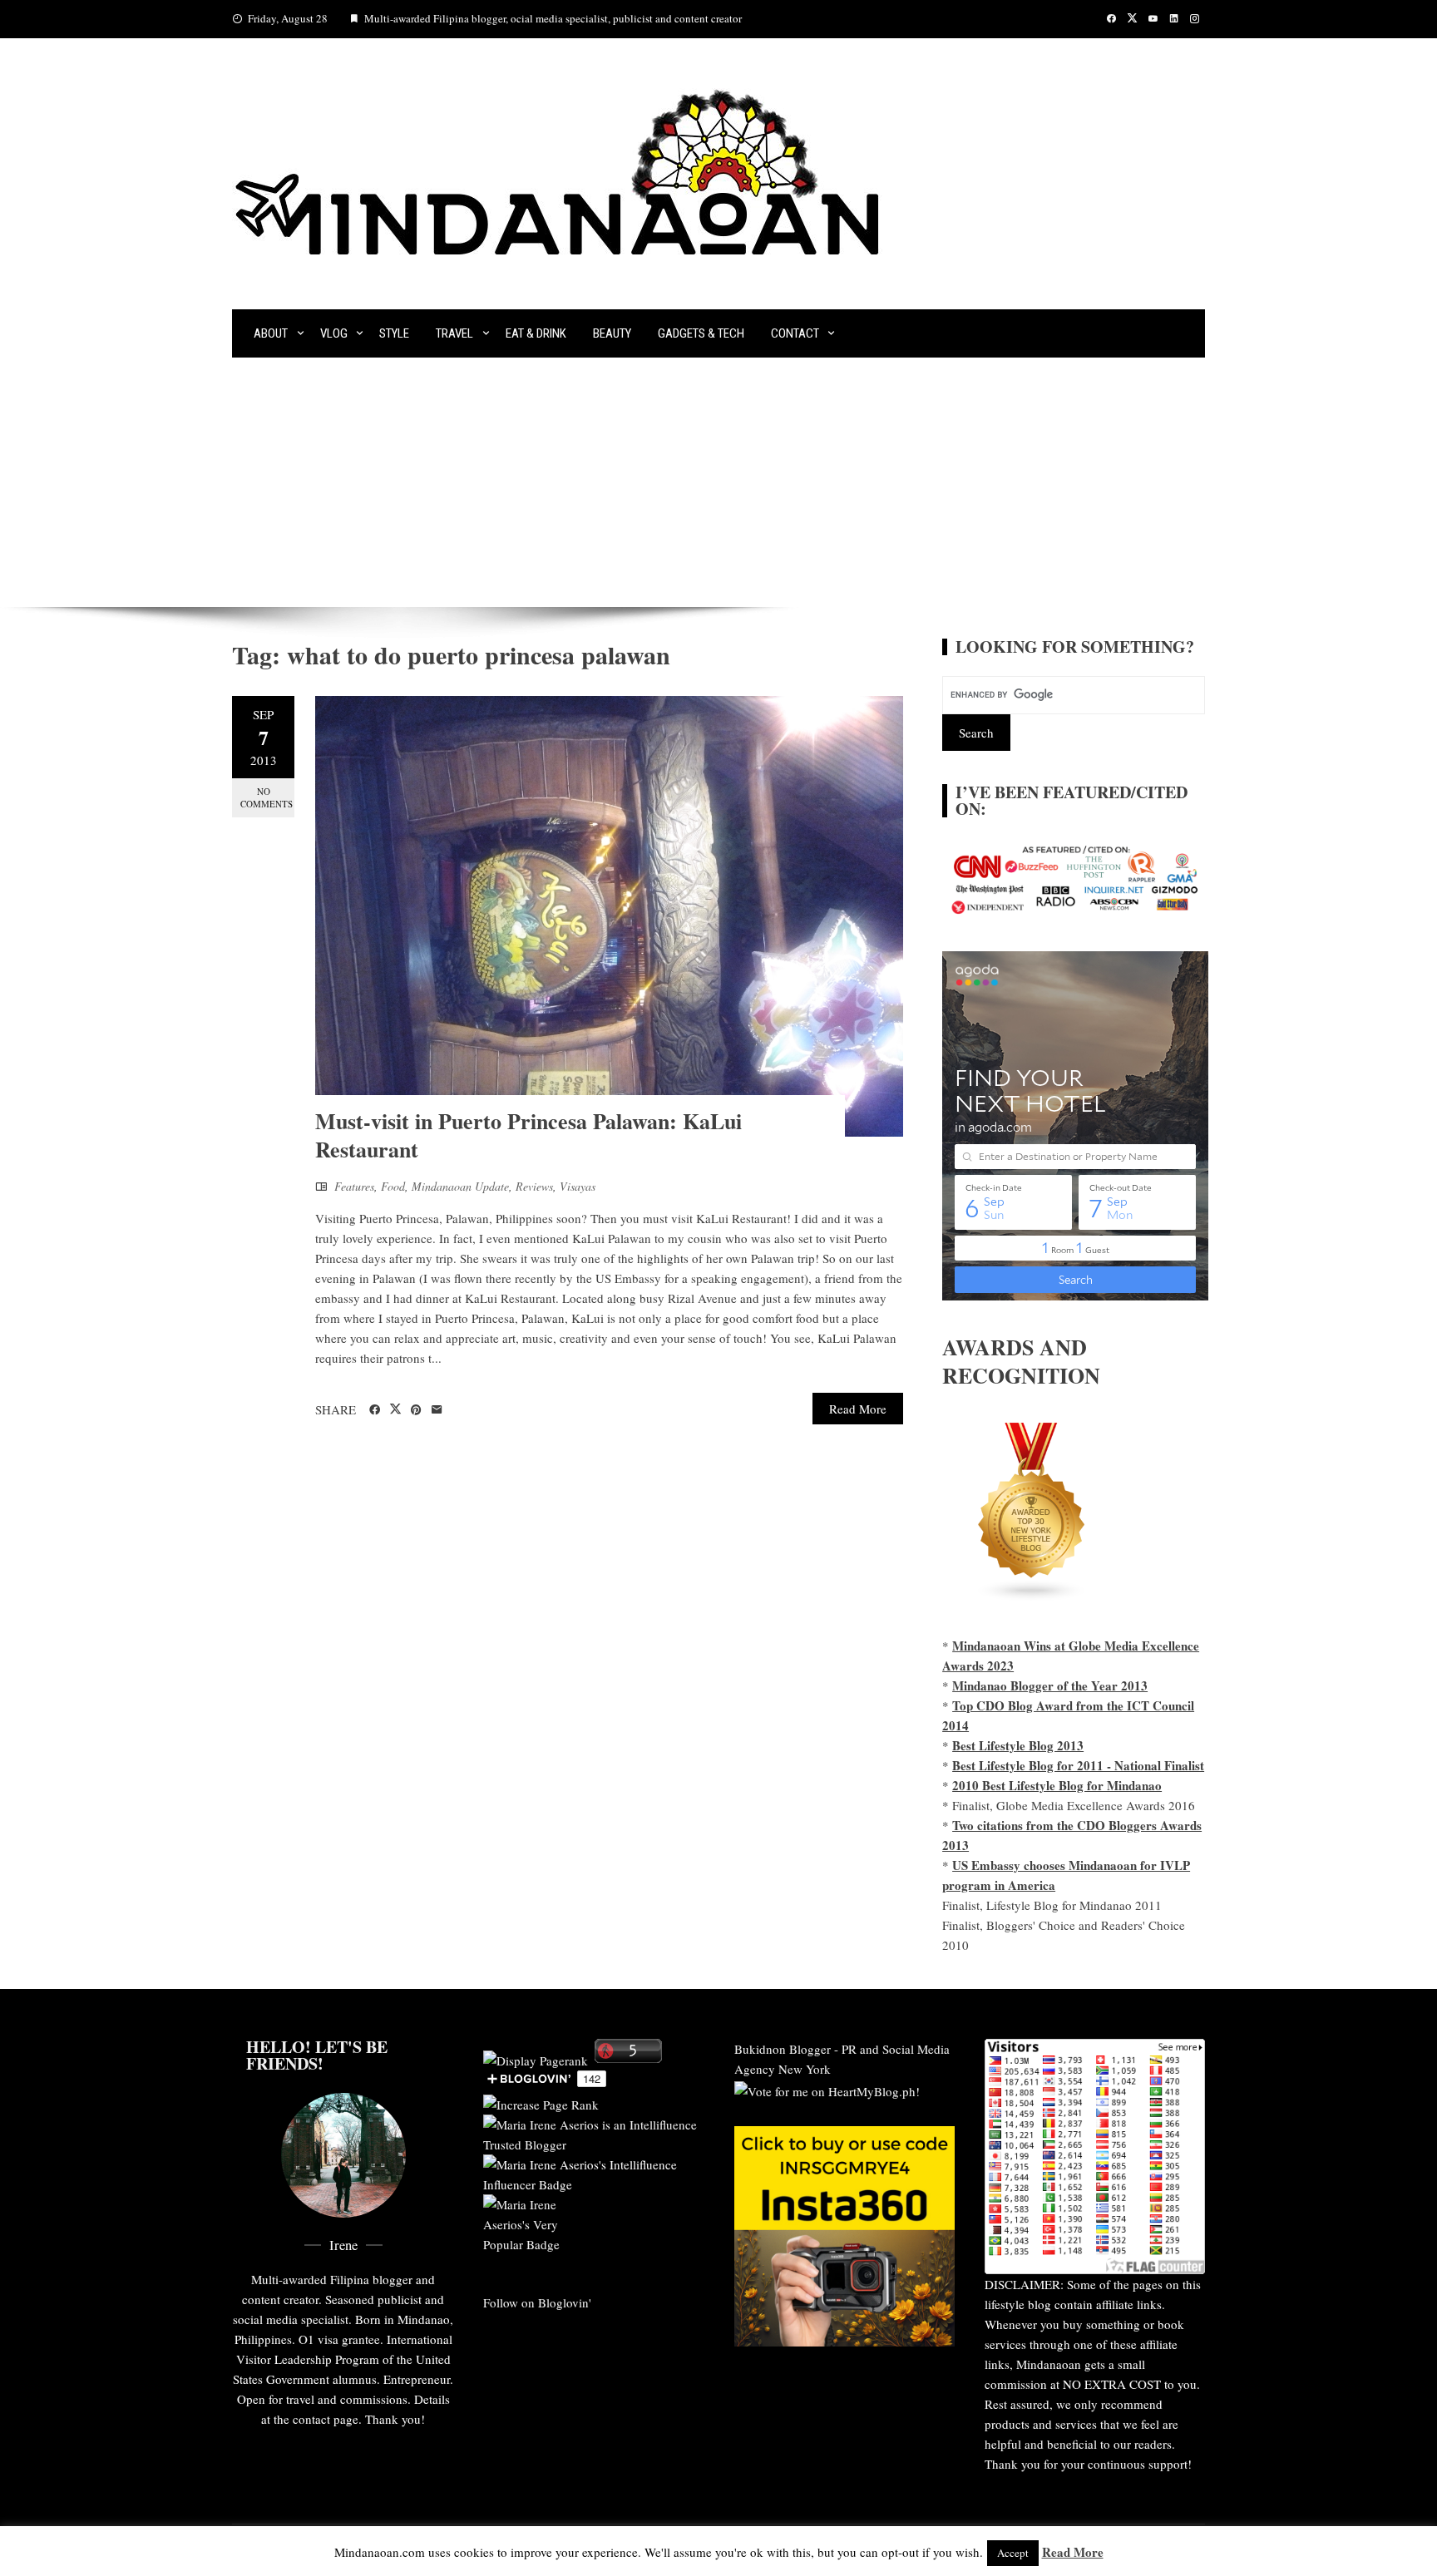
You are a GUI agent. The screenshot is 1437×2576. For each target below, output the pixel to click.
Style (394, 333)
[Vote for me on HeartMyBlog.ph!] (827, 2089)
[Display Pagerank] (536, 2058)
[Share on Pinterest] (416, 1410)
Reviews (534, 1186)
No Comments (267, 797)
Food (393, 1186)
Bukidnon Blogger (783, 2049)
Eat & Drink (536, 333)
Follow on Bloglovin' (537, 2302)
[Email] (437, 1410)
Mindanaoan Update (460, 1186)
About (271, 333)
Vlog (334, 333)
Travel (454, 333)
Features (354, 1186)
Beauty (612, 333)
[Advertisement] (718, 482)
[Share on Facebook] (375, 1410)
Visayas (578, 1186)
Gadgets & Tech (701, 333)
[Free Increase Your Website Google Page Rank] (541, 2102)
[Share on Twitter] (395, 1409)
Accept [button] (1013, 2553)
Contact (795, 333)
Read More (858, 1409)
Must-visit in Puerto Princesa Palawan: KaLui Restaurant (528, 1135)
